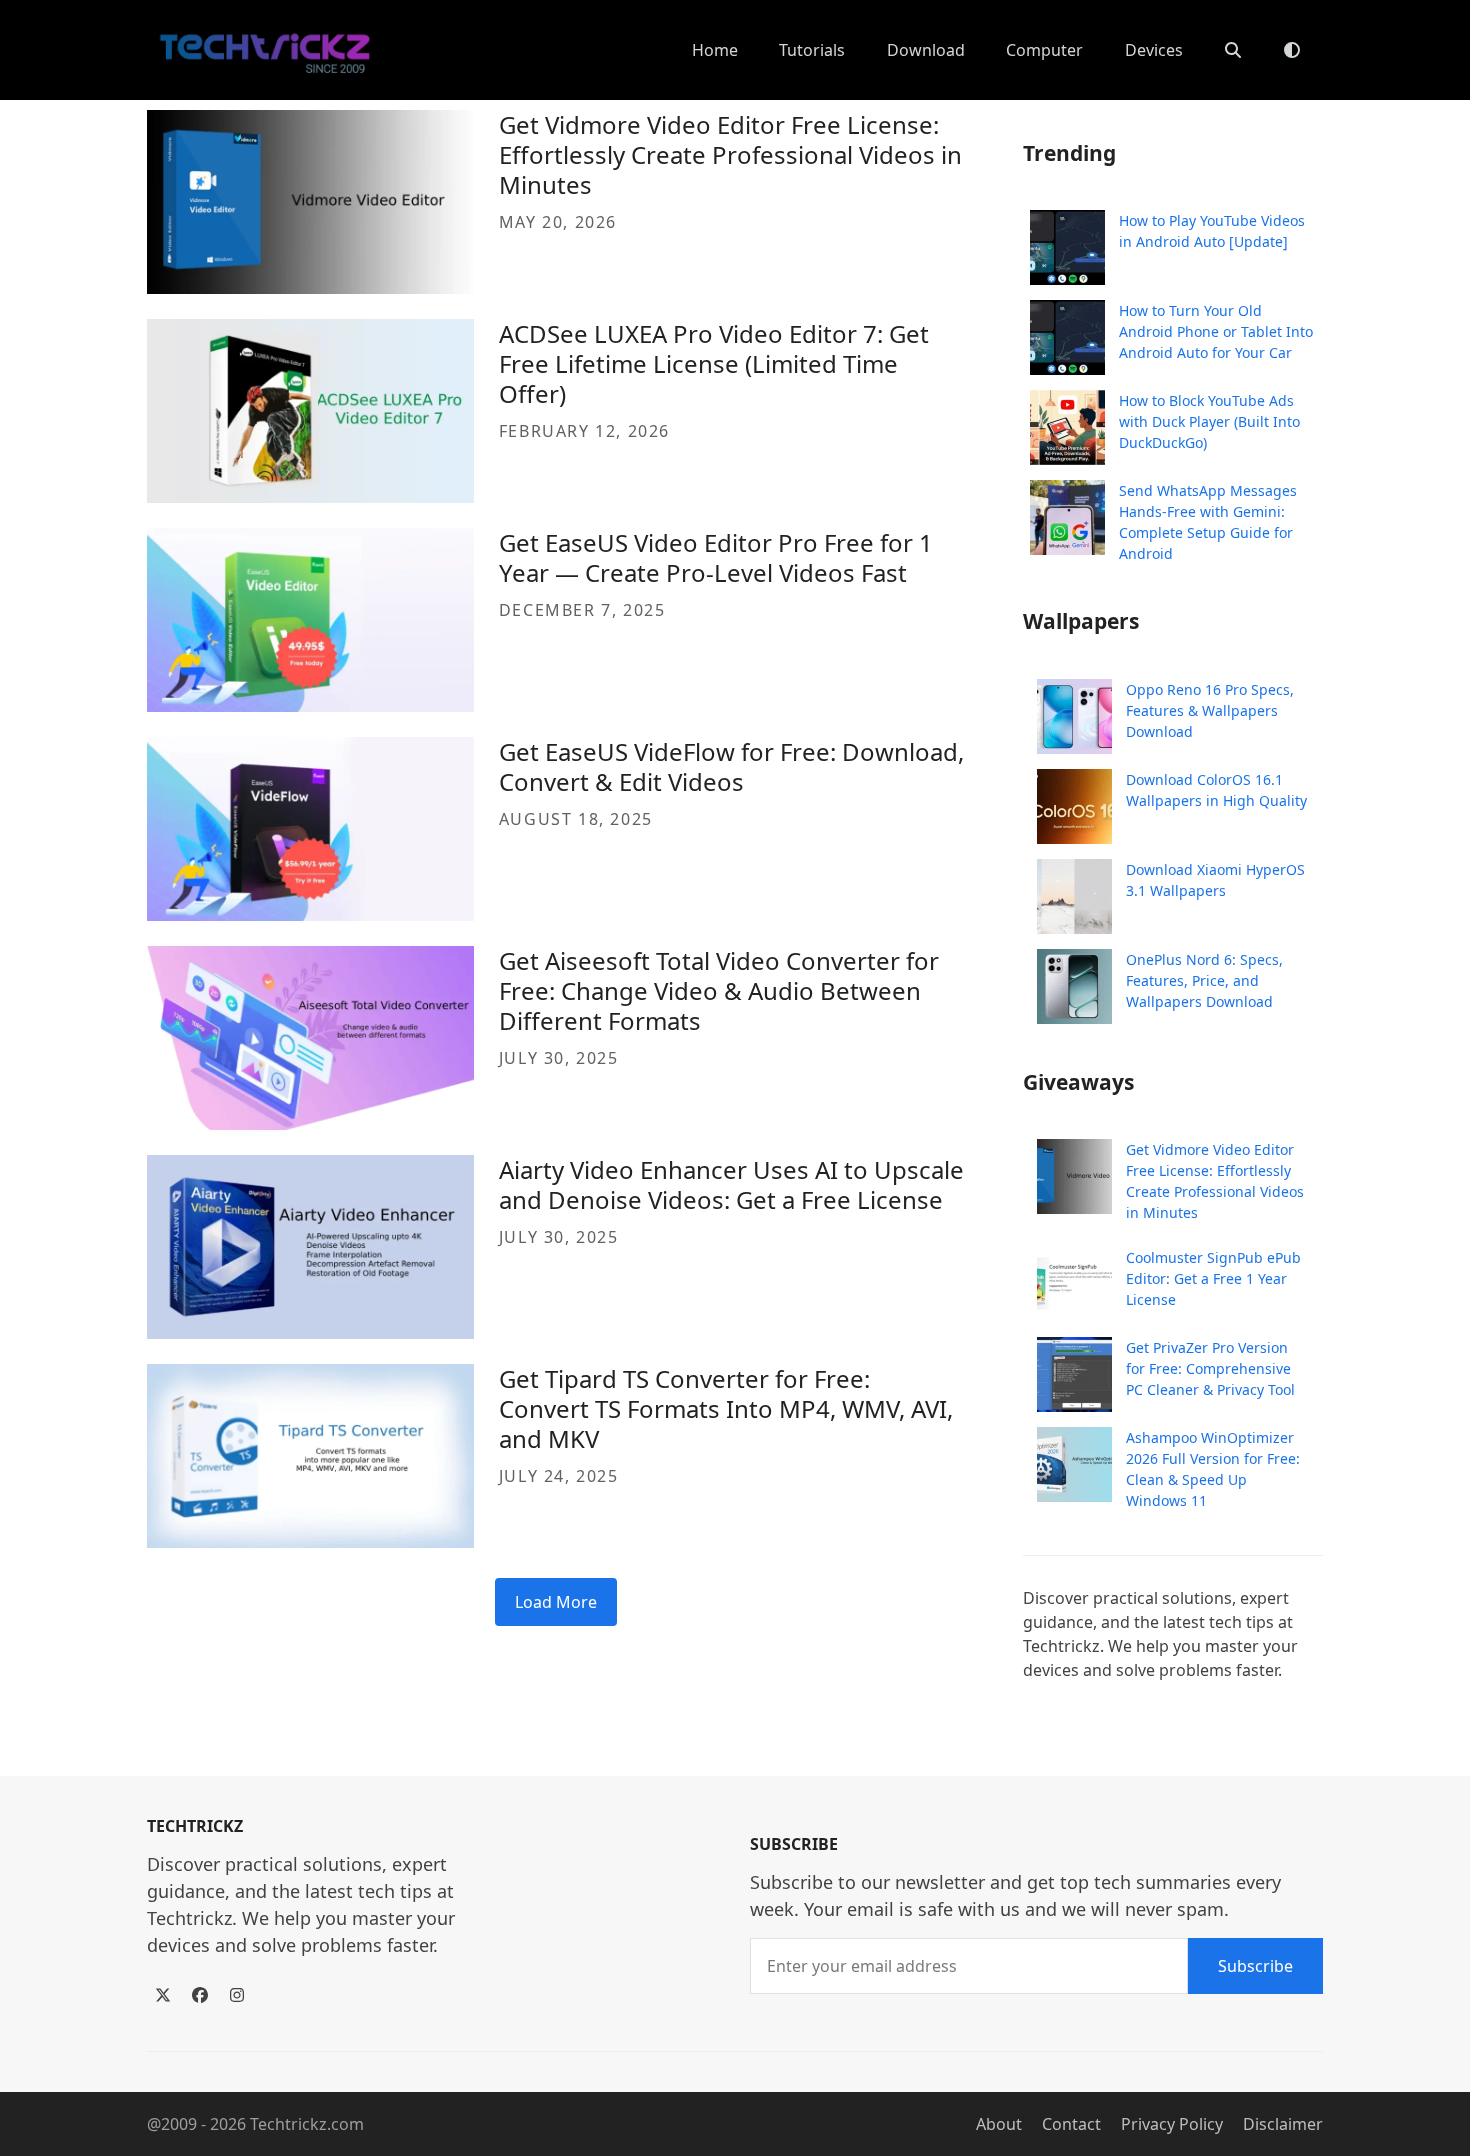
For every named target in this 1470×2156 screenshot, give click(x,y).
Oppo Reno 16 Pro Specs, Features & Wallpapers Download (1210, 710)
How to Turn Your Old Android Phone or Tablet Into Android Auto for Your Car (1216, 331)
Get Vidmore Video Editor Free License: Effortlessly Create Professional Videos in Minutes (730, 154)
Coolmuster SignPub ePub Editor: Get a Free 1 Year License (1213, 1278)
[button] (1233, 50)
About (999, 2124)
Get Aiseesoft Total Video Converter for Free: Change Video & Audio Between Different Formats (719, 990)
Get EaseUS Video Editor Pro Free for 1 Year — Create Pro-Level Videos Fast (716, 557)
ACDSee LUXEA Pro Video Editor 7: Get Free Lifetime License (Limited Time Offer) (714, 363)
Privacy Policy (1172, 2124)
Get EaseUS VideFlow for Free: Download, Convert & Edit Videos (731, 766)
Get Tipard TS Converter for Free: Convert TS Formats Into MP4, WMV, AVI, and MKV (726, 1408)
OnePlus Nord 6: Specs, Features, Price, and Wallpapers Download (1204, 980)
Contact (1071, 2124)
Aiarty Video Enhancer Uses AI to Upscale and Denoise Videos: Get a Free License (731, 1184)
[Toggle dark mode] (1292, 50)
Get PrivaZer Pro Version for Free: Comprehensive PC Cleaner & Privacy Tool (1210, 1368)
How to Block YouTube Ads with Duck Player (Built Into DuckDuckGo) (1209, 421)
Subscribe (1255, 1966)
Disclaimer (1283, 2124)
